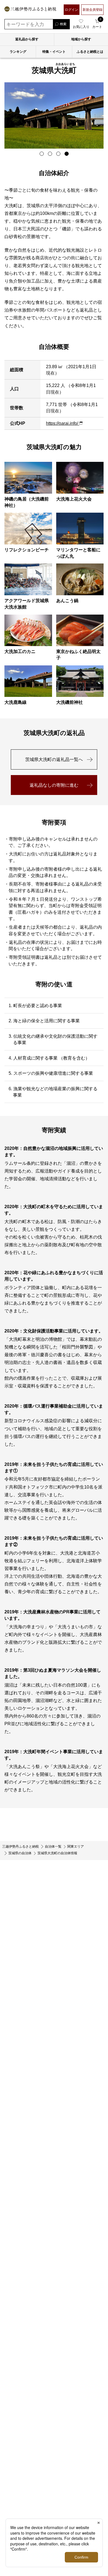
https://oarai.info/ (63, 423)
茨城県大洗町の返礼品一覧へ (54, 759)
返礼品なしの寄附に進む (54, 785)
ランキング (18, 52)
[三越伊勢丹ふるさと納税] (30, 10)
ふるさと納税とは (90, 52)
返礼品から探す (27, 39)
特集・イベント (54, 52)
